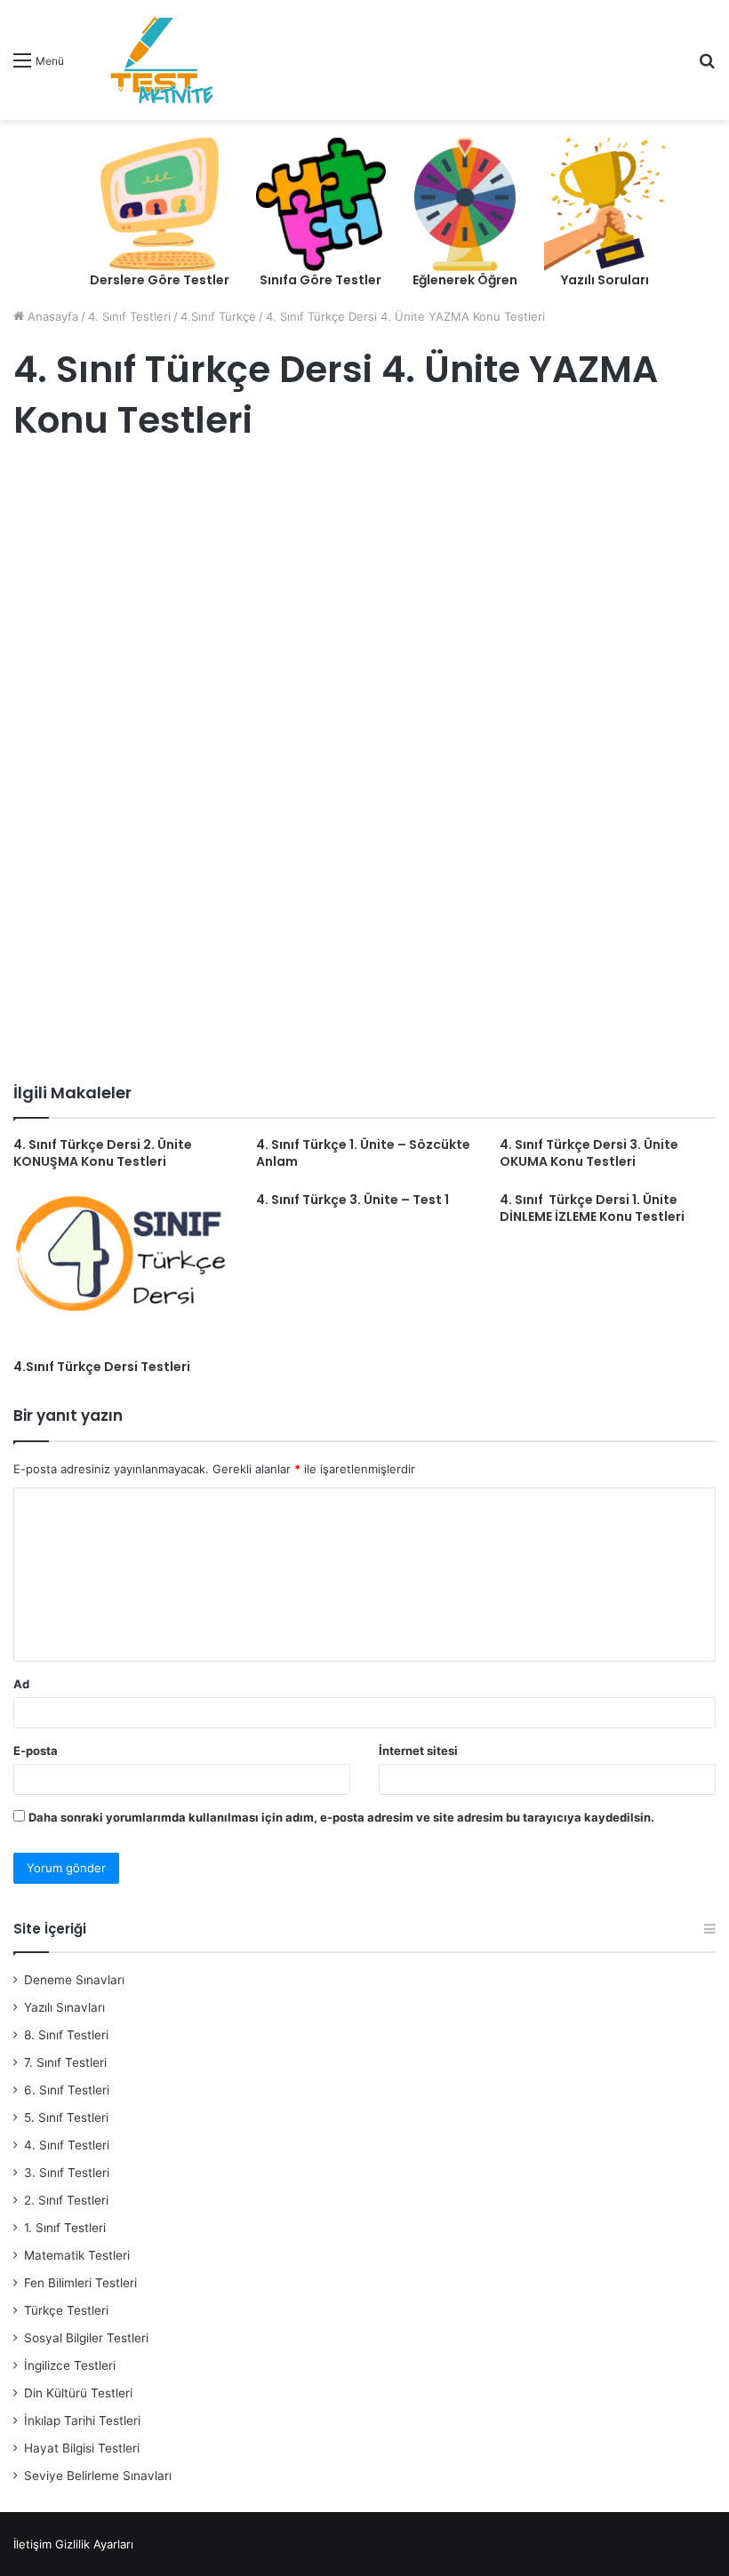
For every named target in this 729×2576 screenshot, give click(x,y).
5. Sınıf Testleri (66, 2117)
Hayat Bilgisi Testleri (82, 2448)
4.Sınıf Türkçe (218, 316)
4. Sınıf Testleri (129, 316)
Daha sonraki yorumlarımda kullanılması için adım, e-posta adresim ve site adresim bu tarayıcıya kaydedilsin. (341, 1817)
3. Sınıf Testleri (67, 2173)
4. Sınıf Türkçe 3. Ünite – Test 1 (352, 1200)
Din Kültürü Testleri (78, 2393)
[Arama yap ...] (707, 66)
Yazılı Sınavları (64, 2007)
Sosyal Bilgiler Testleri (86, 2338)
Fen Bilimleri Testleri (80, 2283)
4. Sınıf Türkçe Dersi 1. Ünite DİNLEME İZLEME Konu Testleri (592, 1208)
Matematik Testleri (77, 2255)
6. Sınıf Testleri (67, 2090)
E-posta (36, 1751)
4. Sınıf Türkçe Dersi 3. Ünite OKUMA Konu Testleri (589, 1153)
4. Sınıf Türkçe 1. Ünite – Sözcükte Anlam (363, 1153)
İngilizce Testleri (70, 2365)
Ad (21, 1684)
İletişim (32, 2544)
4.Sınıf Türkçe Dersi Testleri (102, 1367)
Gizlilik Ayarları (94, 2544)
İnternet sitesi (418, 1751)
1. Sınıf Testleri (65, 2228)
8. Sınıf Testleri (66, 2035)
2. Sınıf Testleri (66, 2200)
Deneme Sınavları (74, 1980)
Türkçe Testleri (66, 2310)
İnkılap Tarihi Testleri (82, 2420)
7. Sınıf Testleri (65, 2062)
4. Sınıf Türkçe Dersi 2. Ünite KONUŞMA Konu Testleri (103, 1153)
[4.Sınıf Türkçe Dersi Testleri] (121, 1271)
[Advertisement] (364, 602)
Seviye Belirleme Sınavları (98, 2476)
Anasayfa (51, 316)
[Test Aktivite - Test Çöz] (162, 60)
